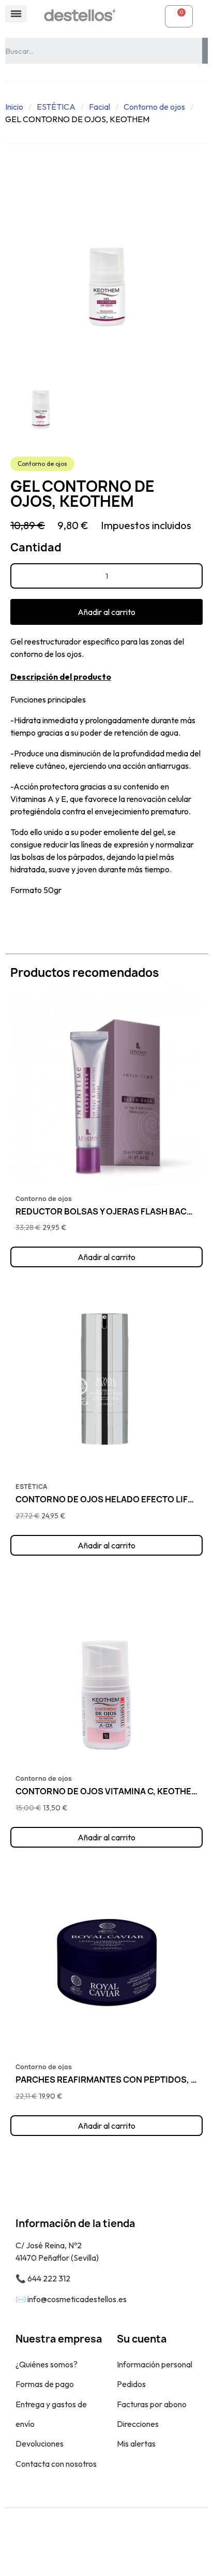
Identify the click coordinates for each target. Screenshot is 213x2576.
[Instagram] (118, 2542)
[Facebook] (95, 2542)
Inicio (14, 107)
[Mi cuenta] (146, 16)
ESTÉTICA (56, 107)
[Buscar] (205, 51)
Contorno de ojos (154, 107)
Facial (100, 107)
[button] (106, 612)
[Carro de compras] (179, 16)
